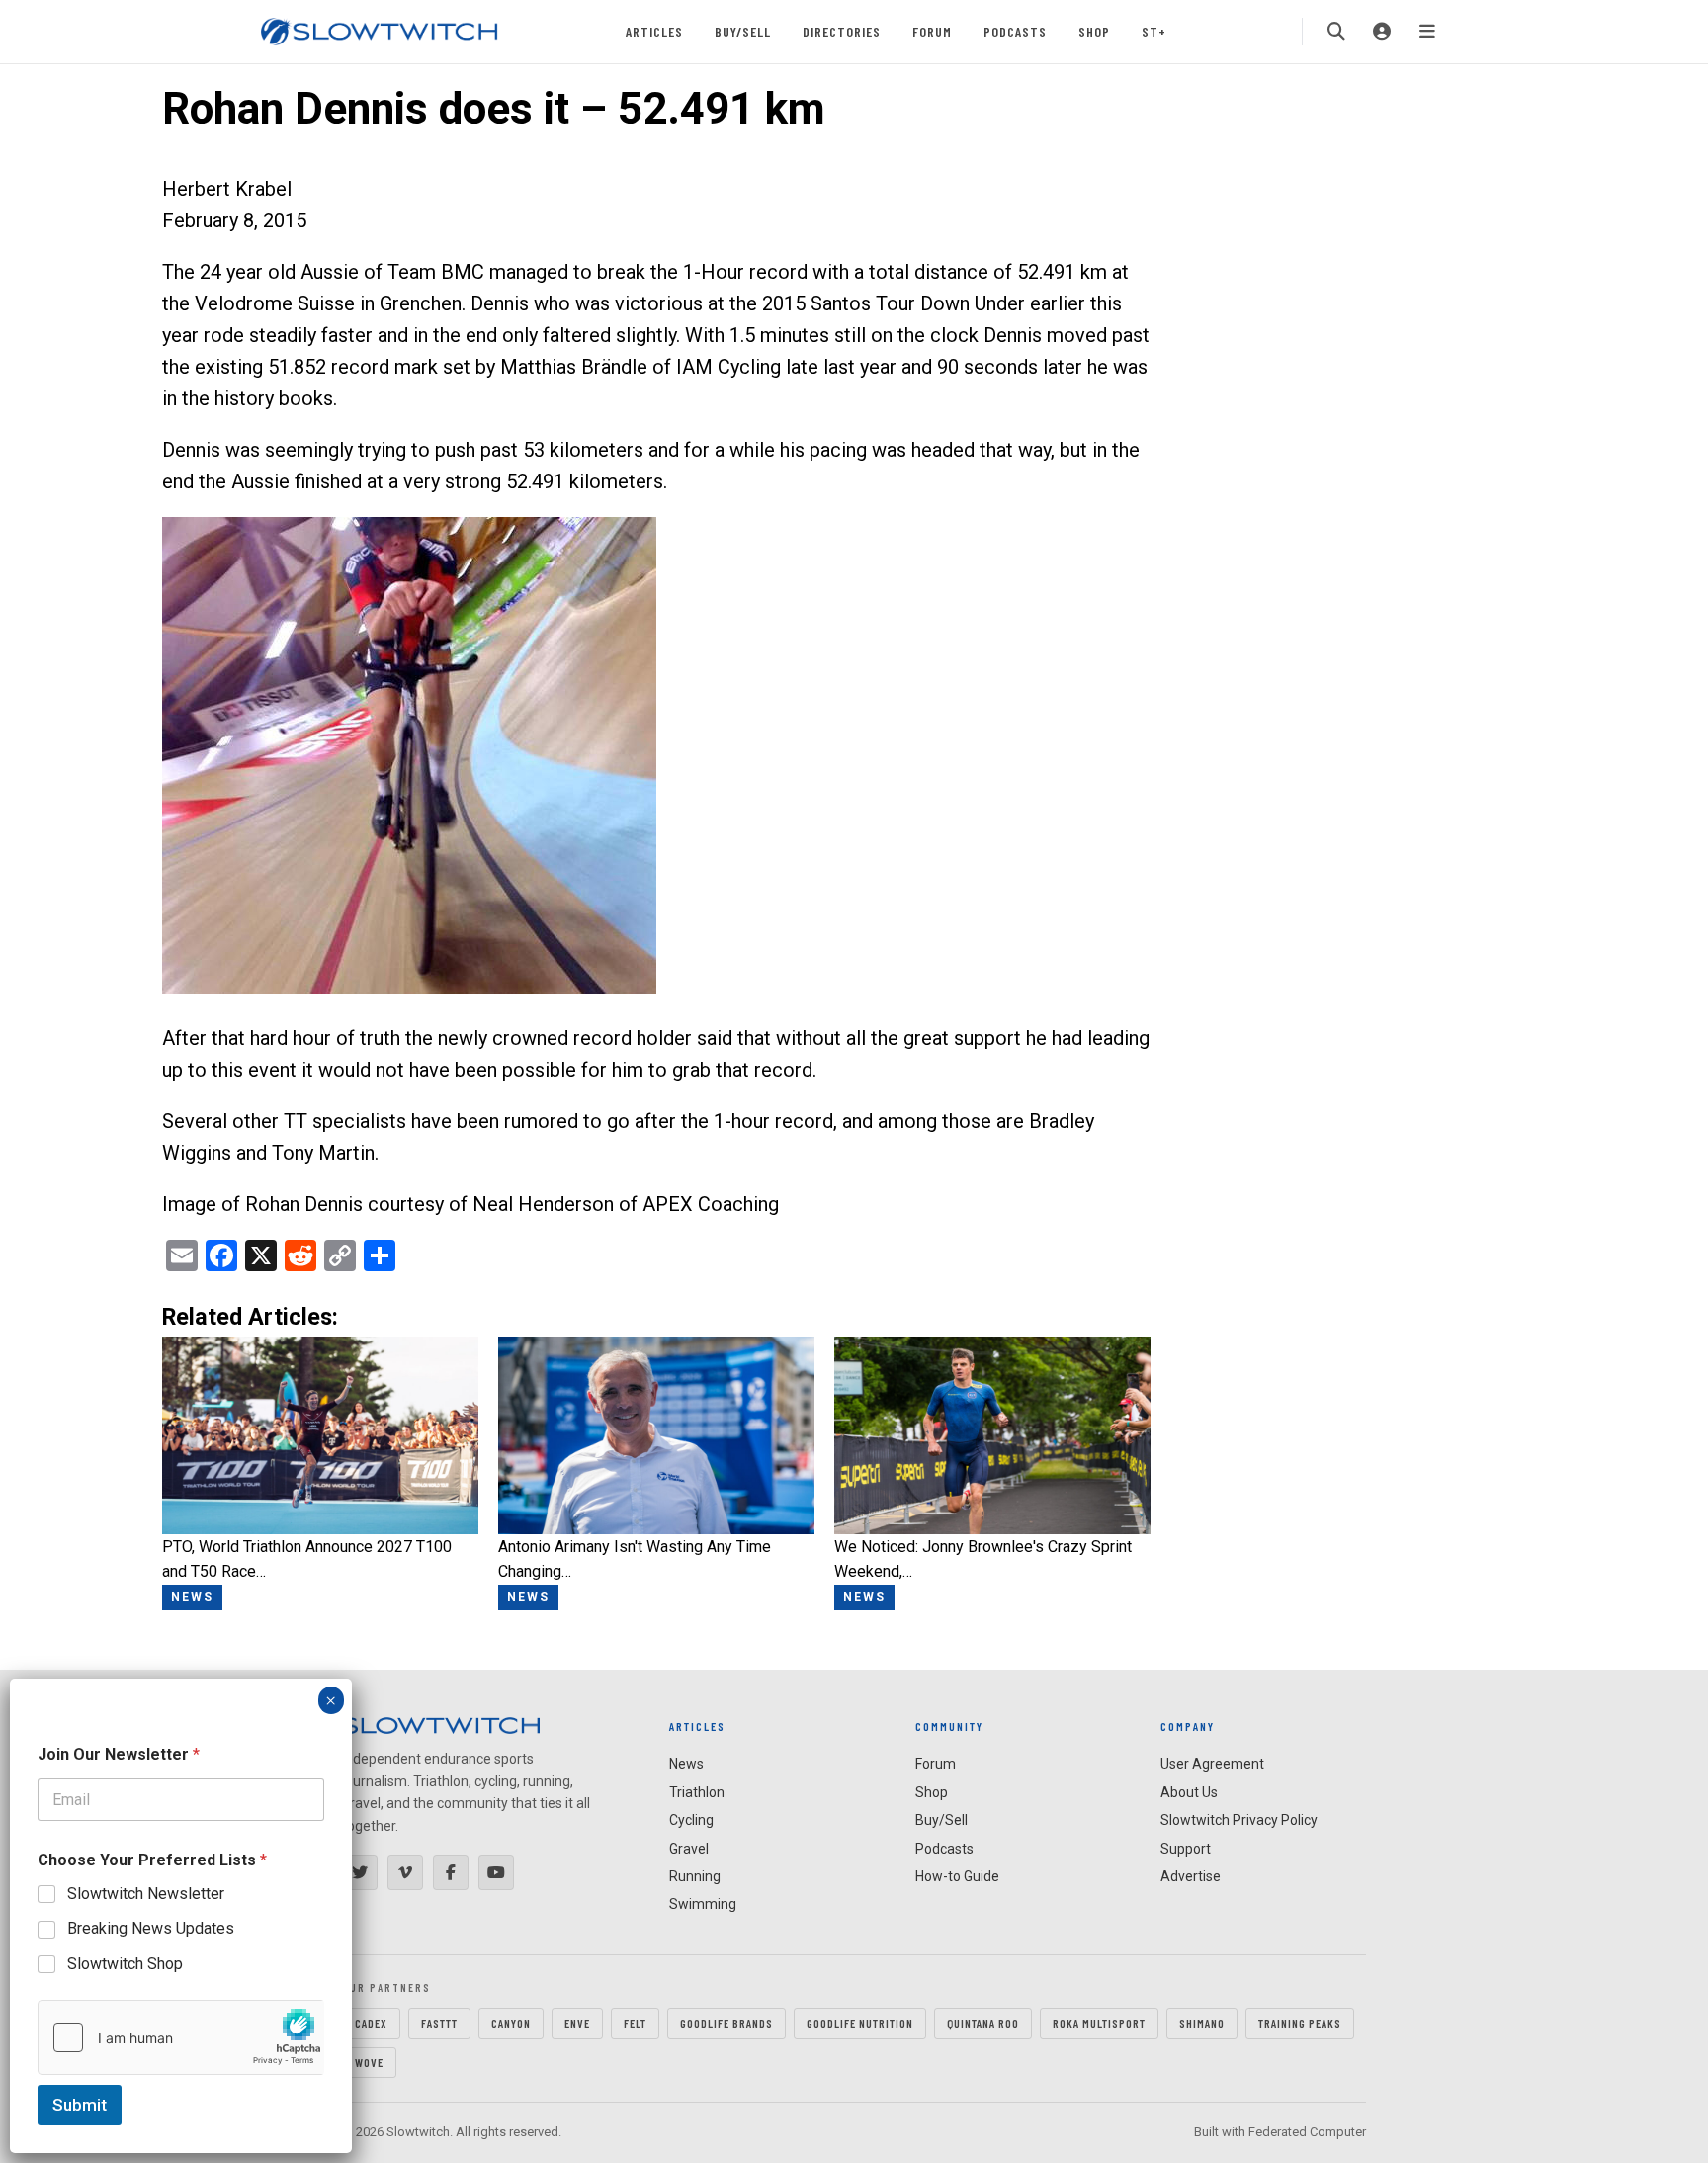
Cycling (691, 1820)
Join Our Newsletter (119, 1754)
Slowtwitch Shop (125, 1964)
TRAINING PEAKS (1300, 2023)
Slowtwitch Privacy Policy (1239, 1820)
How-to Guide (957, 1876)
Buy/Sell (743, 31)
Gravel (689, 1849)
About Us (1189, 1792)
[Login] (1382, 32)
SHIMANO (1202, 2023)
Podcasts (1015, 31)
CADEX (371, 2023)
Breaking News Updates (151, 1928)
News (686, 1764)
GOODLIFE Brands (726, 2023)
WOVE (369, 2062)
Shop (1094, 31)
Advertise (1191, 1876)
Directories (842, 31)
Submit (80, 2105)
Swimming (703, 1904)
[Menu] (1427, 32)
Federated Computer (1307, 2132)
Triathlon (697, 1792)
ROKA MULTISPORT (1099, 2023)
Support (1186, 1849)
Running (695, 1876)
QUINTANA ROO (983, 2023)
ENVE (577, 2023)
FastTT (439, 2023)
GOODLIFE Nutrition (860, 2023)
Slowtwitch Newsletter (146, 1894)
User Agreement (1212, 1764)
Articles (654, 31)
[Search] (1336, 32)
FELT (635, 2023)
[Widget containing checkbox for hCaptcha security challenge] (181, 2037)
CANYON (511, 2023)
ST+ (1154, 31)
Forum (932, 31)
